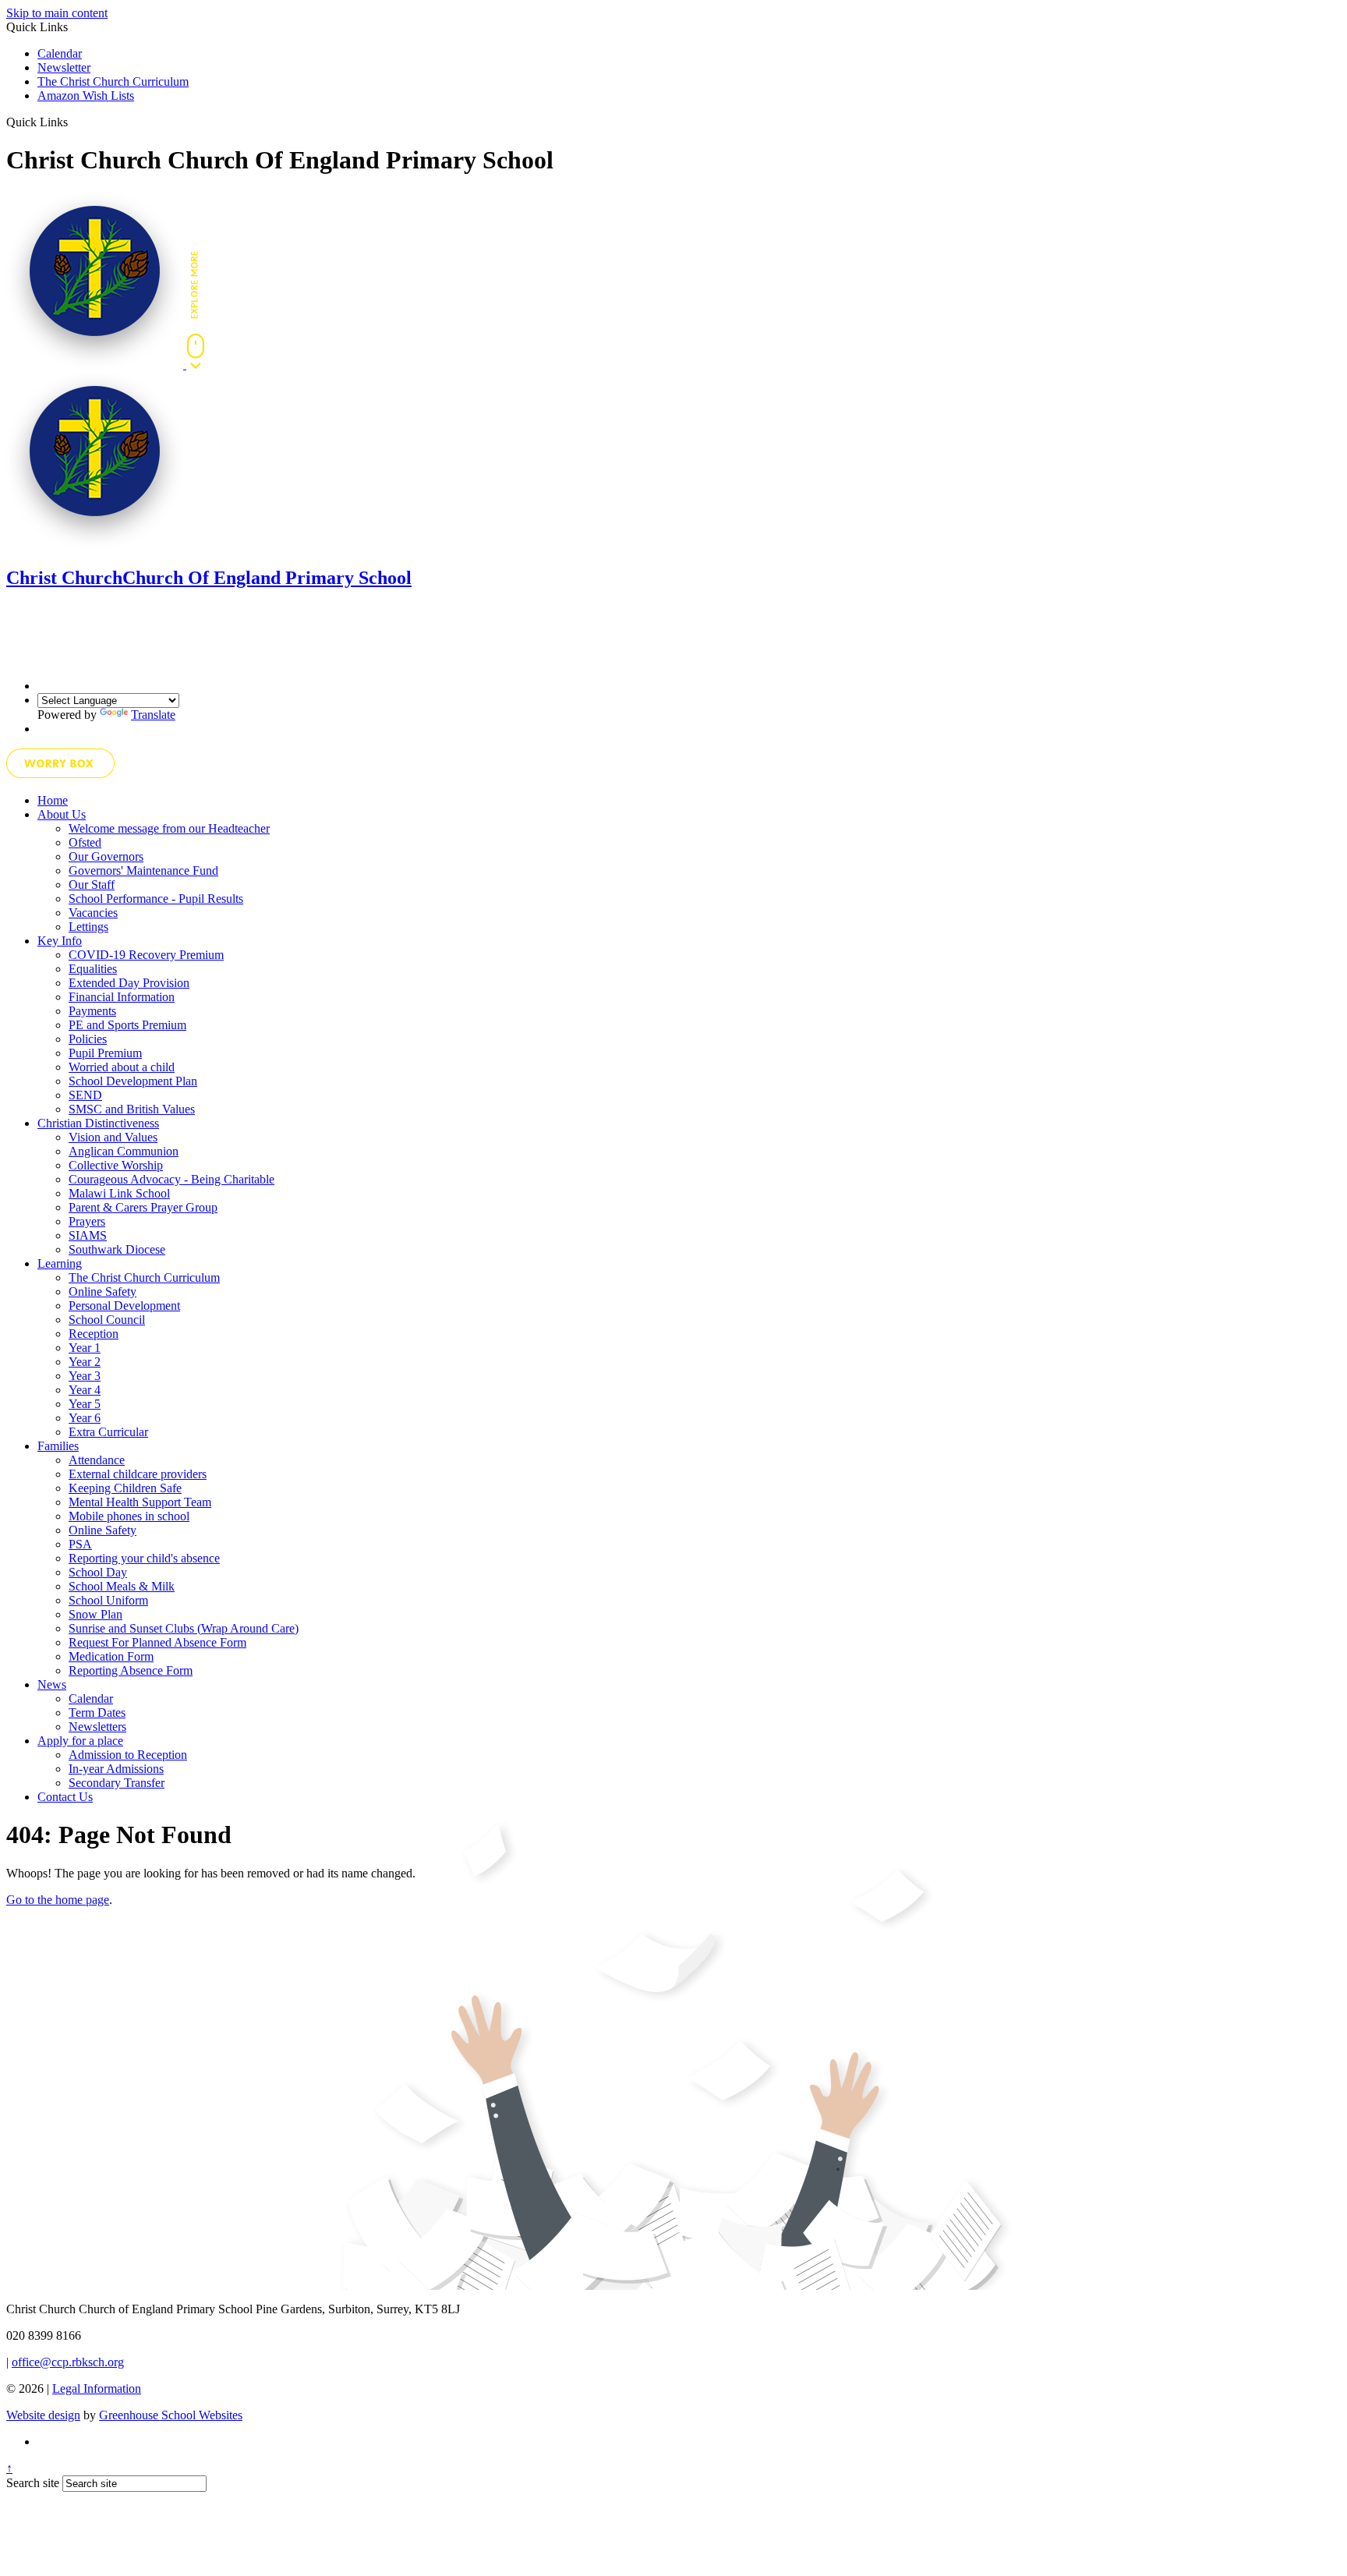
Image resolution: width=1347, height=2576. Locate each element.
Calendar (60, 53)
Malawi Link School (119, 1193)
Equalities (93, 969)
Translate (153, 715)
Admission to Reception (128, 1755)
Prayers (87, 1221)
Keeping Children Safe (125, 1488)
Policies (88, 1039)
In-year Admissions (116, 1769)
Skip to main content (57, 13)
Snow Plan (95, 1614)
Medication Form (111, 1656)
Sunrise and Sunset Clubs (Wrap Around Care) (184, 1628)
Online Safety (103, 1292)
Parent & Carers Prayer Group (143, 1207)
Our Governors (106, 856)
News (52, 1684)
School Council (107, 1320)
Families (58, 1446)
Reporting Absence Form (131, 1670)
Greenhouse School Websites (171, 2415)
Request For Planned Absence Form (157, 1642)
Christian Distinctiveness (98, 1123)
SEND (85, 1095)
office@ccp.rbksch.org (68, 2362)
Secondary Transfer (117, 1783)
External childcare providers (138, 1474)
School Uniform (108, 1600)
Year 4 (85, 1390)
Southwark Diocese (117, 1249)
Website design (43, 2415)
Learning (60, 1263)
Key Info (60, 941)
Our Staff (92, 885)
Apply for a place (80, 1741)
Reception (94, 1334)
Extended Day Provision (129, 983)
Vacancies (93, 913)
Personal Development (124, 1306)
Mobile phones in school (129, 1516)
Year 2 (85, 1362)
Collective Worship (116, 1165)
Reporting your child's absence (144, 1558)
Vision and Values (113, 1137)
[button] (74, 122)
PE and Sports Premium (127, 1025)
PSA (80, 1544)
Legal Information (97, 2388)
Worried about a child (122, 1067)
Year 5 (85, 1404)
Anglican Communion (124, 1151)
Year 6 (85, 1418)
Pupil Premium (105, 1053)
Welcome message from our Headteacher (169, 828)
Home (53, 800)
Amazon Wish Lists (86, 96)
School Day (98, 1572)
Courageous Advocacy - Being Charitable (171, 1179)
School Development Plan (133, 1081)
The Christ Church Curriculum (113, 81)
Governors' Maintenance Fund (143, 870)
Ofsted (85, 842)
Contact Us (65, 1797)
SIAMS (88, 1235)
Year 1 (85, 1348)
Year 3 (85, 1376)
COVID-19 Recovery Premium (146, 955)
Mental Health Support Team (140, 1502)
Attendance (97, 1460)
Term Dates (97, 1713)
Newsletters (97, 1727)
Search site (33, 2483)
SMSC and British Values (132, 1109)
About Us (62, 814)
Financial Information (122, 997)
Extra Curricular (108, 1432)
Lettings (88, 927)
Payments (92, 1011)
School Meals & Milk (122, 1586)
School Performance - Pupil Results (156, 899)
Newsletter (64, 67)
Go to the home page (58, 1900)
